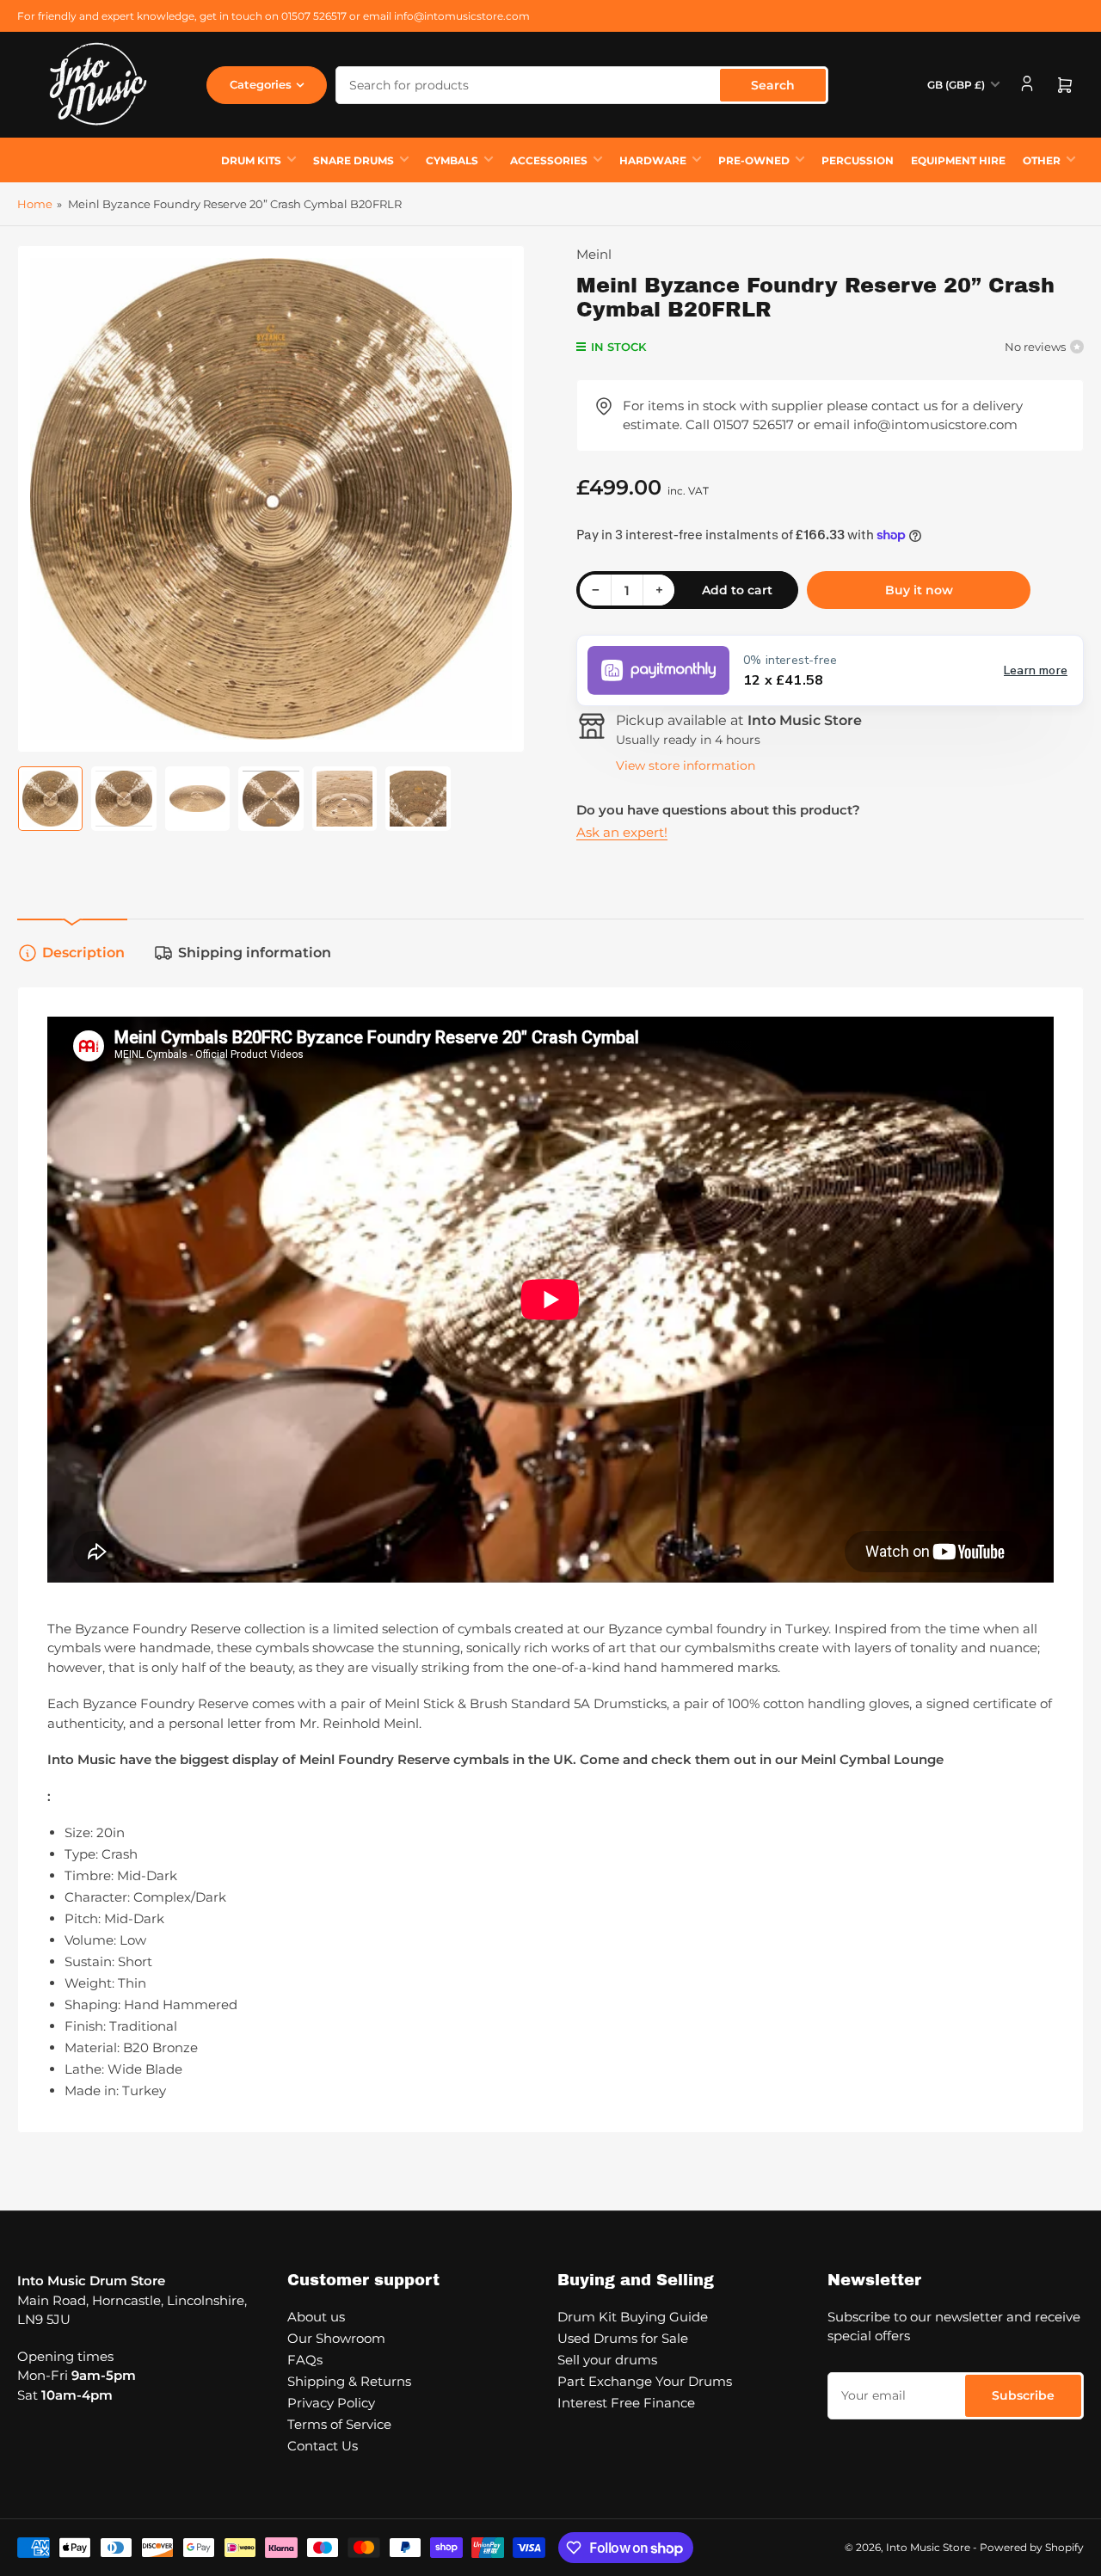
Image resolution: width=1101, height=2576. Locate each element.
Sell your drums (607, 2360)
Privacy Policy (331, 2403)
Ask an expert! (622, 832)
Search (773, 85)
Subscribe (1023, 2395)
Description (83, 953)
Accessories (549, 160)
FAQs (305, 2360)
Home (35, 204)
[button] (830, 670)
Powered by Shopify (1032, 2547)
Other (1042, 160)
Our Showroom (336, 2338)
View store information (686, 765)
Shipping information (255, 953)
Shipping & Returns (349, 2381)
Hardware (653, 160)
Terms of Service (339, 2424)
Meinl (594, 254)
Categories (261, 84)
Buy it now (919, 590)
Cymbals (452, 160)
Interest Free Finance (626, 2403)
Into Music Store (928, 2547)
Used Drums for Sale (623, 2338)
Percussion (858, 160)
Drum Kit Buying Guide (633, 2317)
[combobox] (582, 85)
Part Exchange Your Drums (645, 2381)
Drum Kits (251, 160)
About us (316, 2317)
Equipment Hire (958, 160)
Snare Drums (354, 160)
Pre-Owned (754, 160)
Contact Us (323, 2446)
